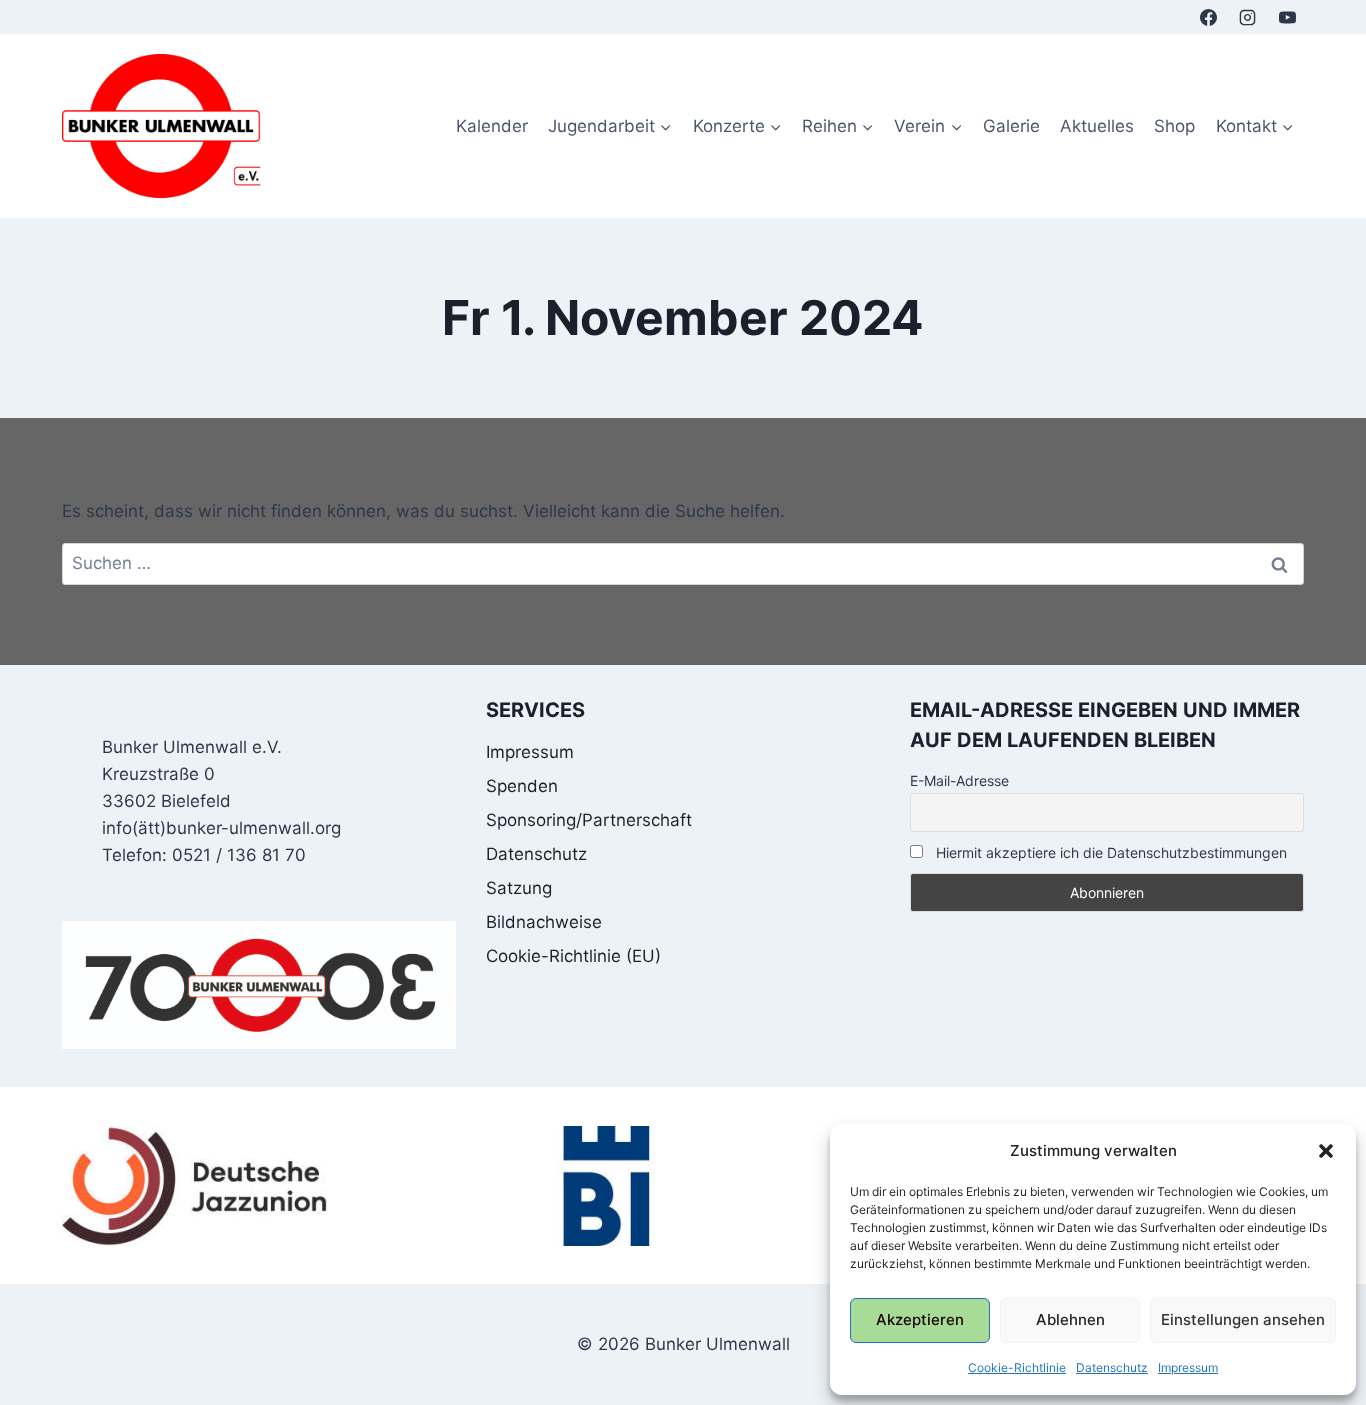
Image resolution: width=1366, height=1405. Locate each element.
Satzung (519, 888)
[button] (1326, 1151)
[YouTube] (1287, 17)
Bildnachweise (544, 922)
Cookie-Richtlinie (1017, 1367)
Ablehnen (1070, 1319)
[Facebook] (1209, 17)
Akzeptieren (920, 1319)
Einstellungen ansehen (1243, 1319)
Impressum (1188, 1367)
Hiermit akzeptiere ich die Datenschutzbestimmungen (1109, 852)
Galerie (1011, 126)
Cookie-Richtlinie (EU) (573, 956)
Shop (1174, 126)
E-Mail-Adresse (959, 780)
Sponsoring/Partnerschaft (589, 820)
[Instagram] (1248, 17)
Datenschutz (1112, 1367)
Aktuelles (1097, 126)
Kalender (492, 126)
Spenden (522, 786)
